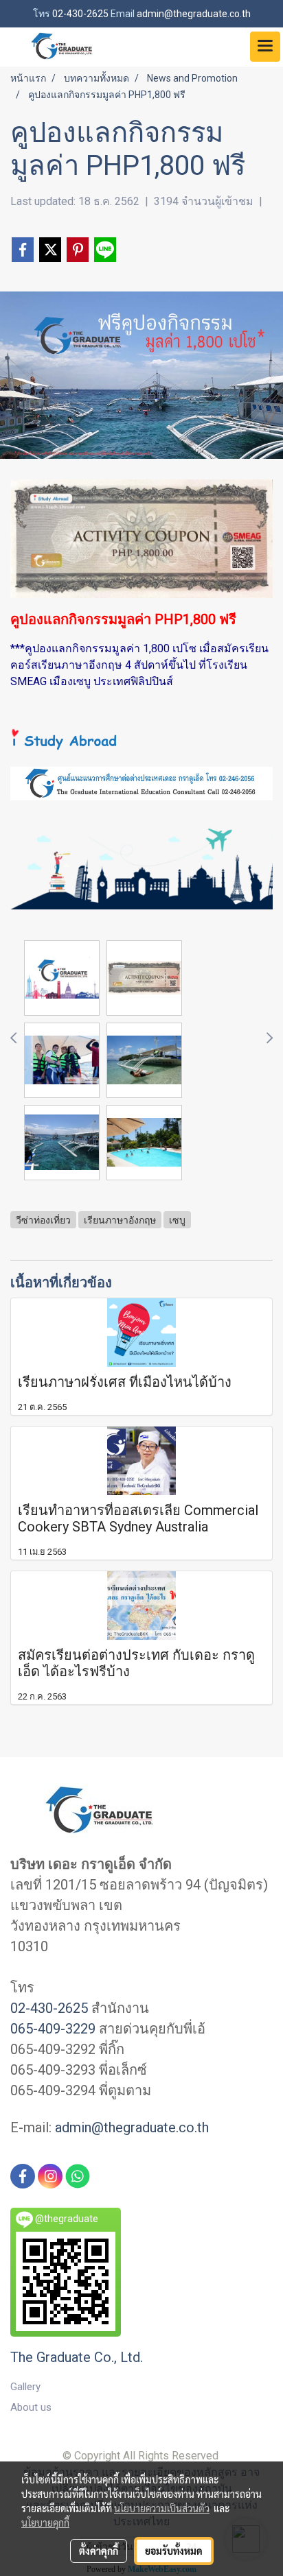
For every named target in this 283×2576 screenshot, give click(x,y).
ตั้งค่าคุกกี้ (99, 2551)
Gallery (25, 2387)
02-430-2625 (49, 2008)
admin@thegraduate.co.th (132, 2127)
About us (31, 2407)
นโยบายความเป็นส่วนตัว (162, 2508)
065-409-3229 (53, 2029)
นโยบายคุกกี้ (45, 2523)
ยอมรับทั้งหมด (174, 2551)
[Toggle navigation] (265, 47)
